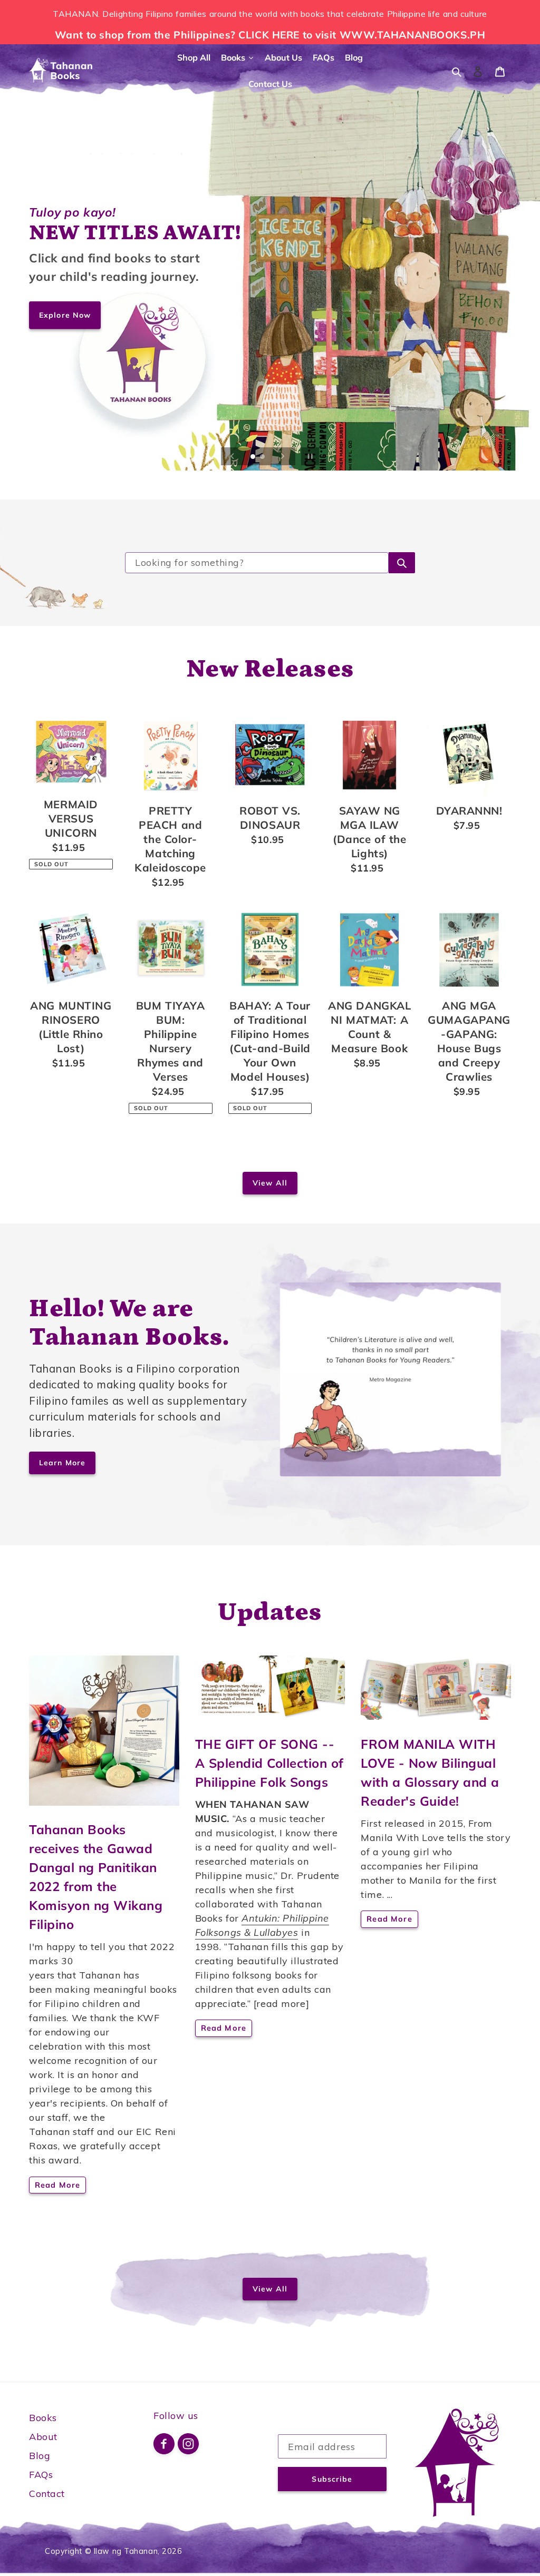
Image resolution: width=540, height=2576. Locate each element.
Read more (57, 2185)
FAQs (41, 2475)
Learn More (62, 1463)
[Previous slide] (233, 456)
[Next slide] (283, 456)
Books (43, 2418)
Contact (47, 2494)
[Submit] (402, 563)
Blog (40, 2456)
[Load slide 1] (254, 457)
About (43, 2437)
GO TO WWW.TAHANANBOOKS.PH (111, 315)
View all (270, 1183)
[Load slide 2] (263, 457)
